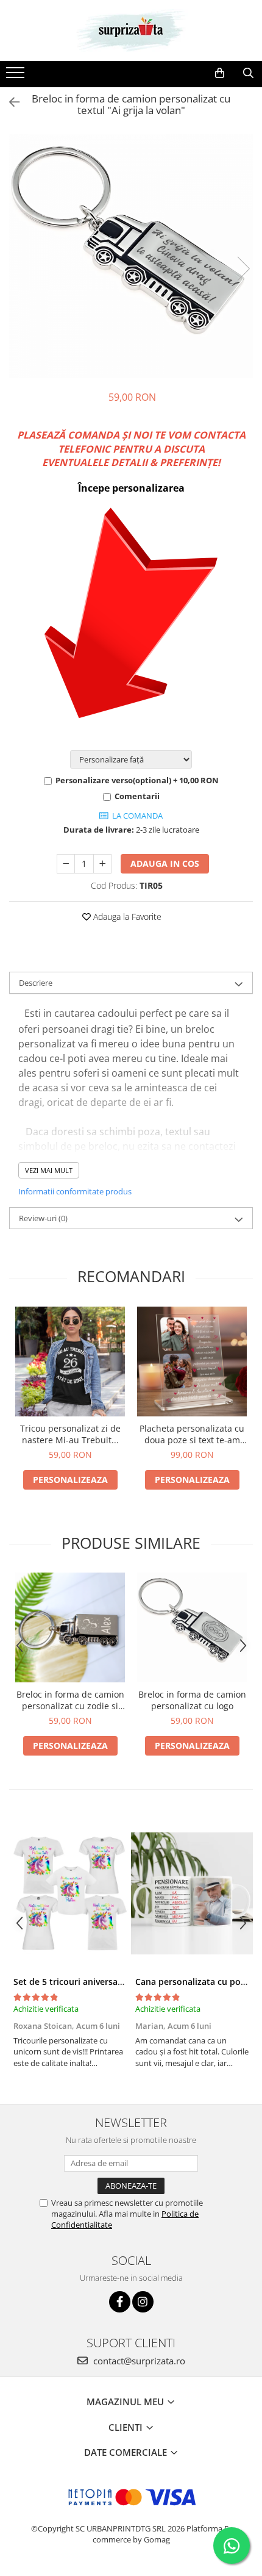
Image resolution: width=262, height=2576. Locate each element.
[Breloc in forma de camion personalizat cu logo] (192, 1627)
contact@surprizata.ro (138, 2361)
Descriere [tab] (36, 983)
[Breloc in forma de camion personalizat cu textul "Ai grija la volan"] (131, 256)
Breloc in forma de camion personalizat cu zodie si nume (70, 1700)
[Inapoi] (9, 102)
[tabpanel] (131, 256)
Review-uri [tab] (43, 1218)
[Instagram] (143, 2302)
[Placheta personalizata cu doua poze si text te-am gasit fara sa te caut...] (192, 1362)
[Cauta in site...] (248, 73)
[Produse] (17, 76)
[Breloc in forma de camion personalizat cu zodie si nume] (70, 1627)
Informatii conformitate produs (75, 1191)
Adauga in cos (165, 863)
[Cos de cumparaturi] (220, 73)
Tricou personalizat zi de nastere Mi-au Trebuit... (70, 1434)
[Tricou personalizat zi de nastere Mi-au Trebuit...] (70, 1362)
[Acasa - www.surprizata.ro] (131, 30)
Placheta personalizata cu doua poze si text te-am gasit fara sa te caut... (192, 1434)
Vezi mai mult (49, 1170)
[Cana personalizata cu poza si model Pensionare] (192, 1893)
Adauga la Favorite (126, 917)
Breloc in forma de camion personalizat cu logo (192, 1700)
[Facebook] (120, 2302)
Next (243, 269)
